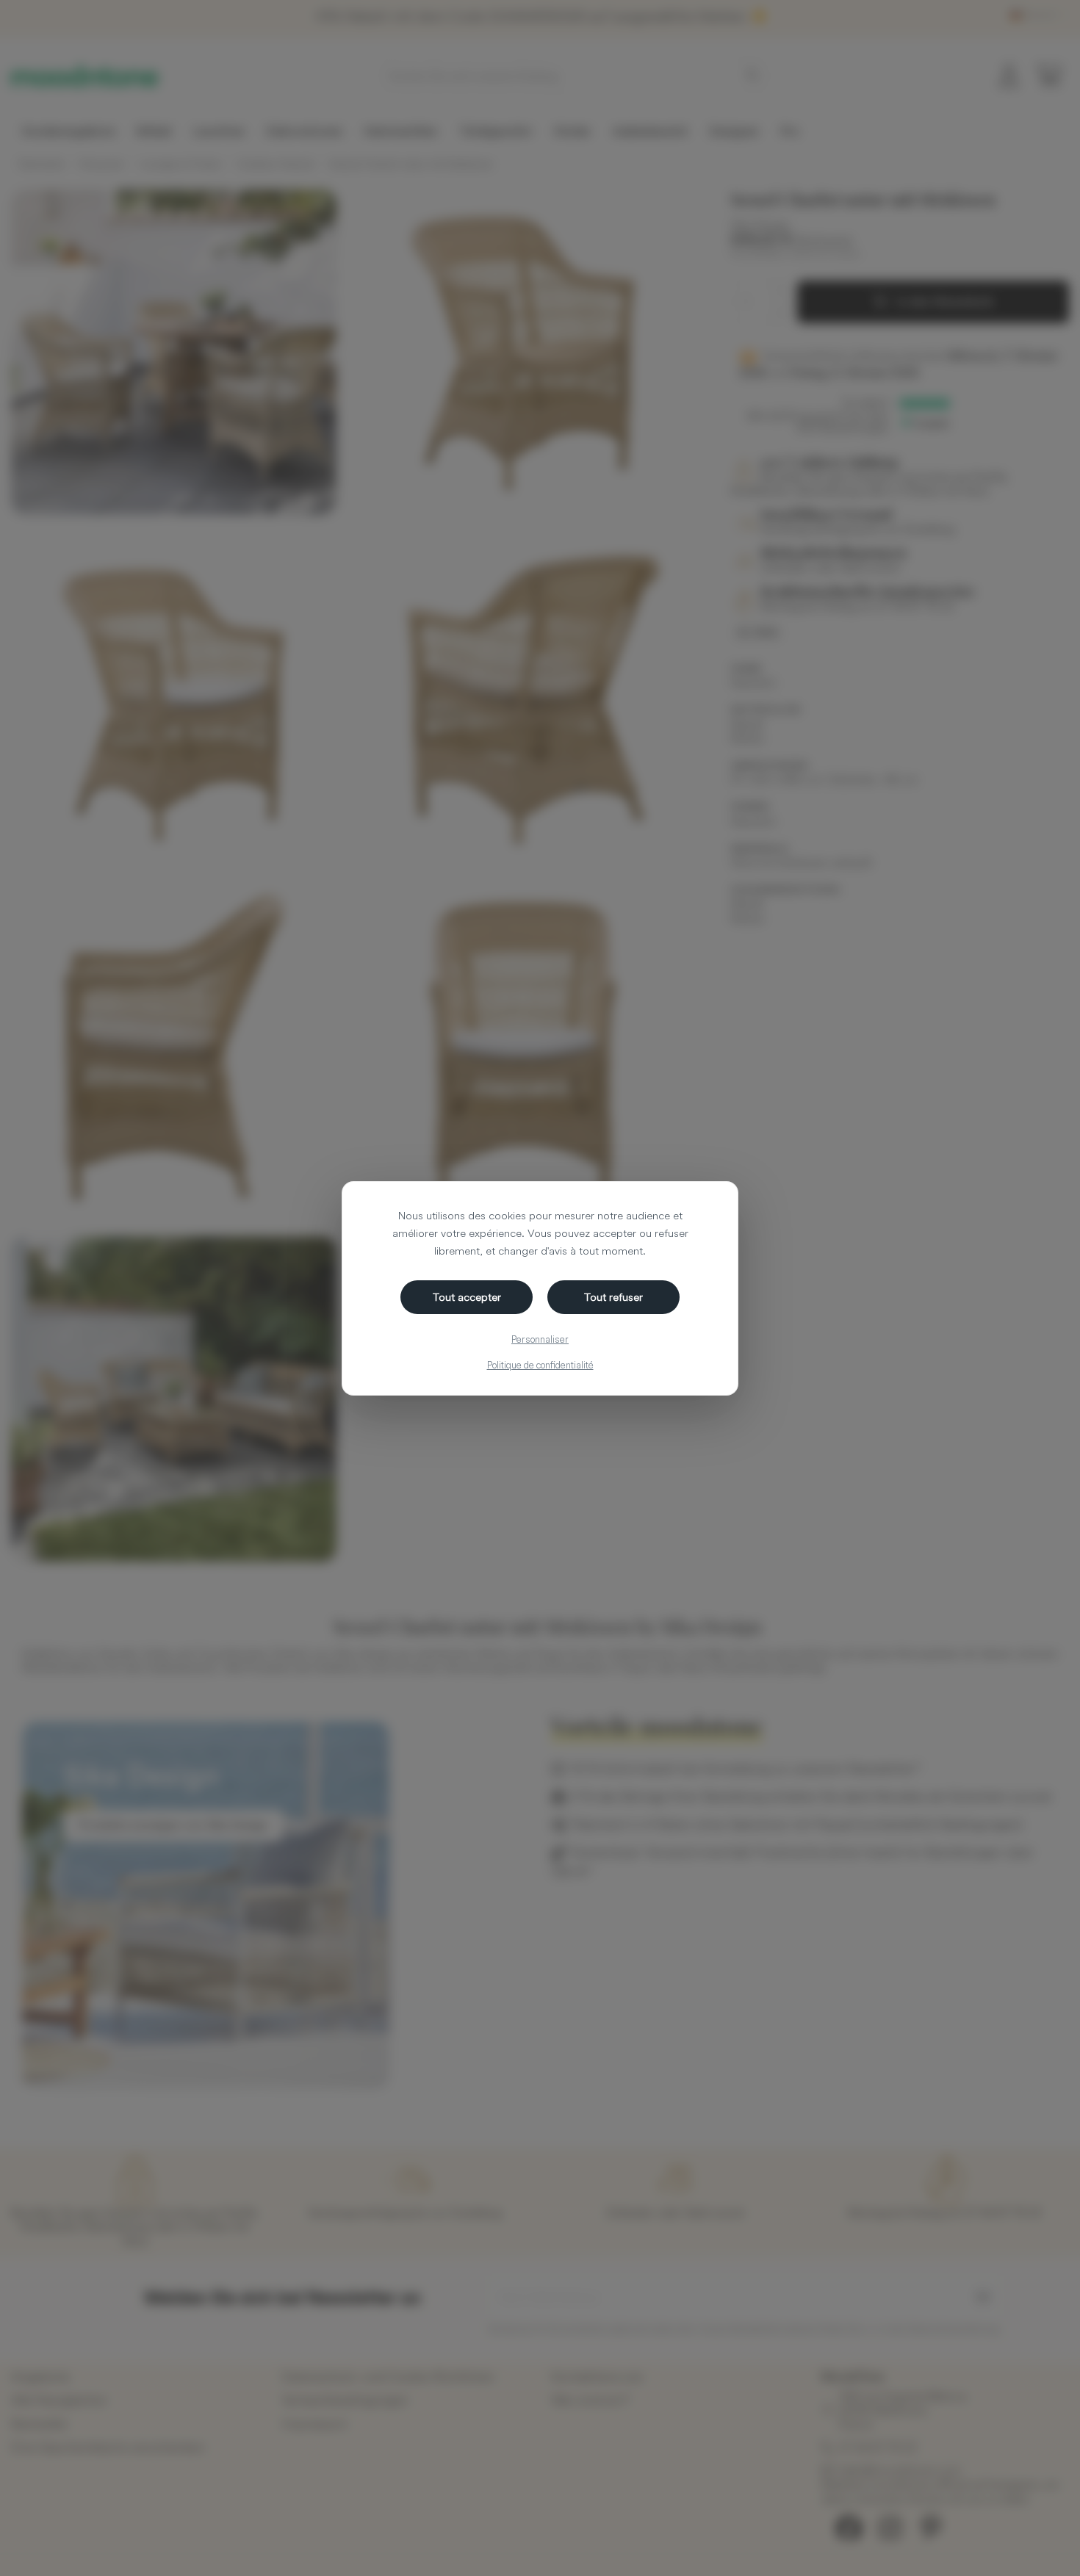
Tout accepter (467, 1297)
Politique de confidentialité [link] (540, 1365)
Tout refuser (613, 1297)
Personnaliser (540, 1339)
